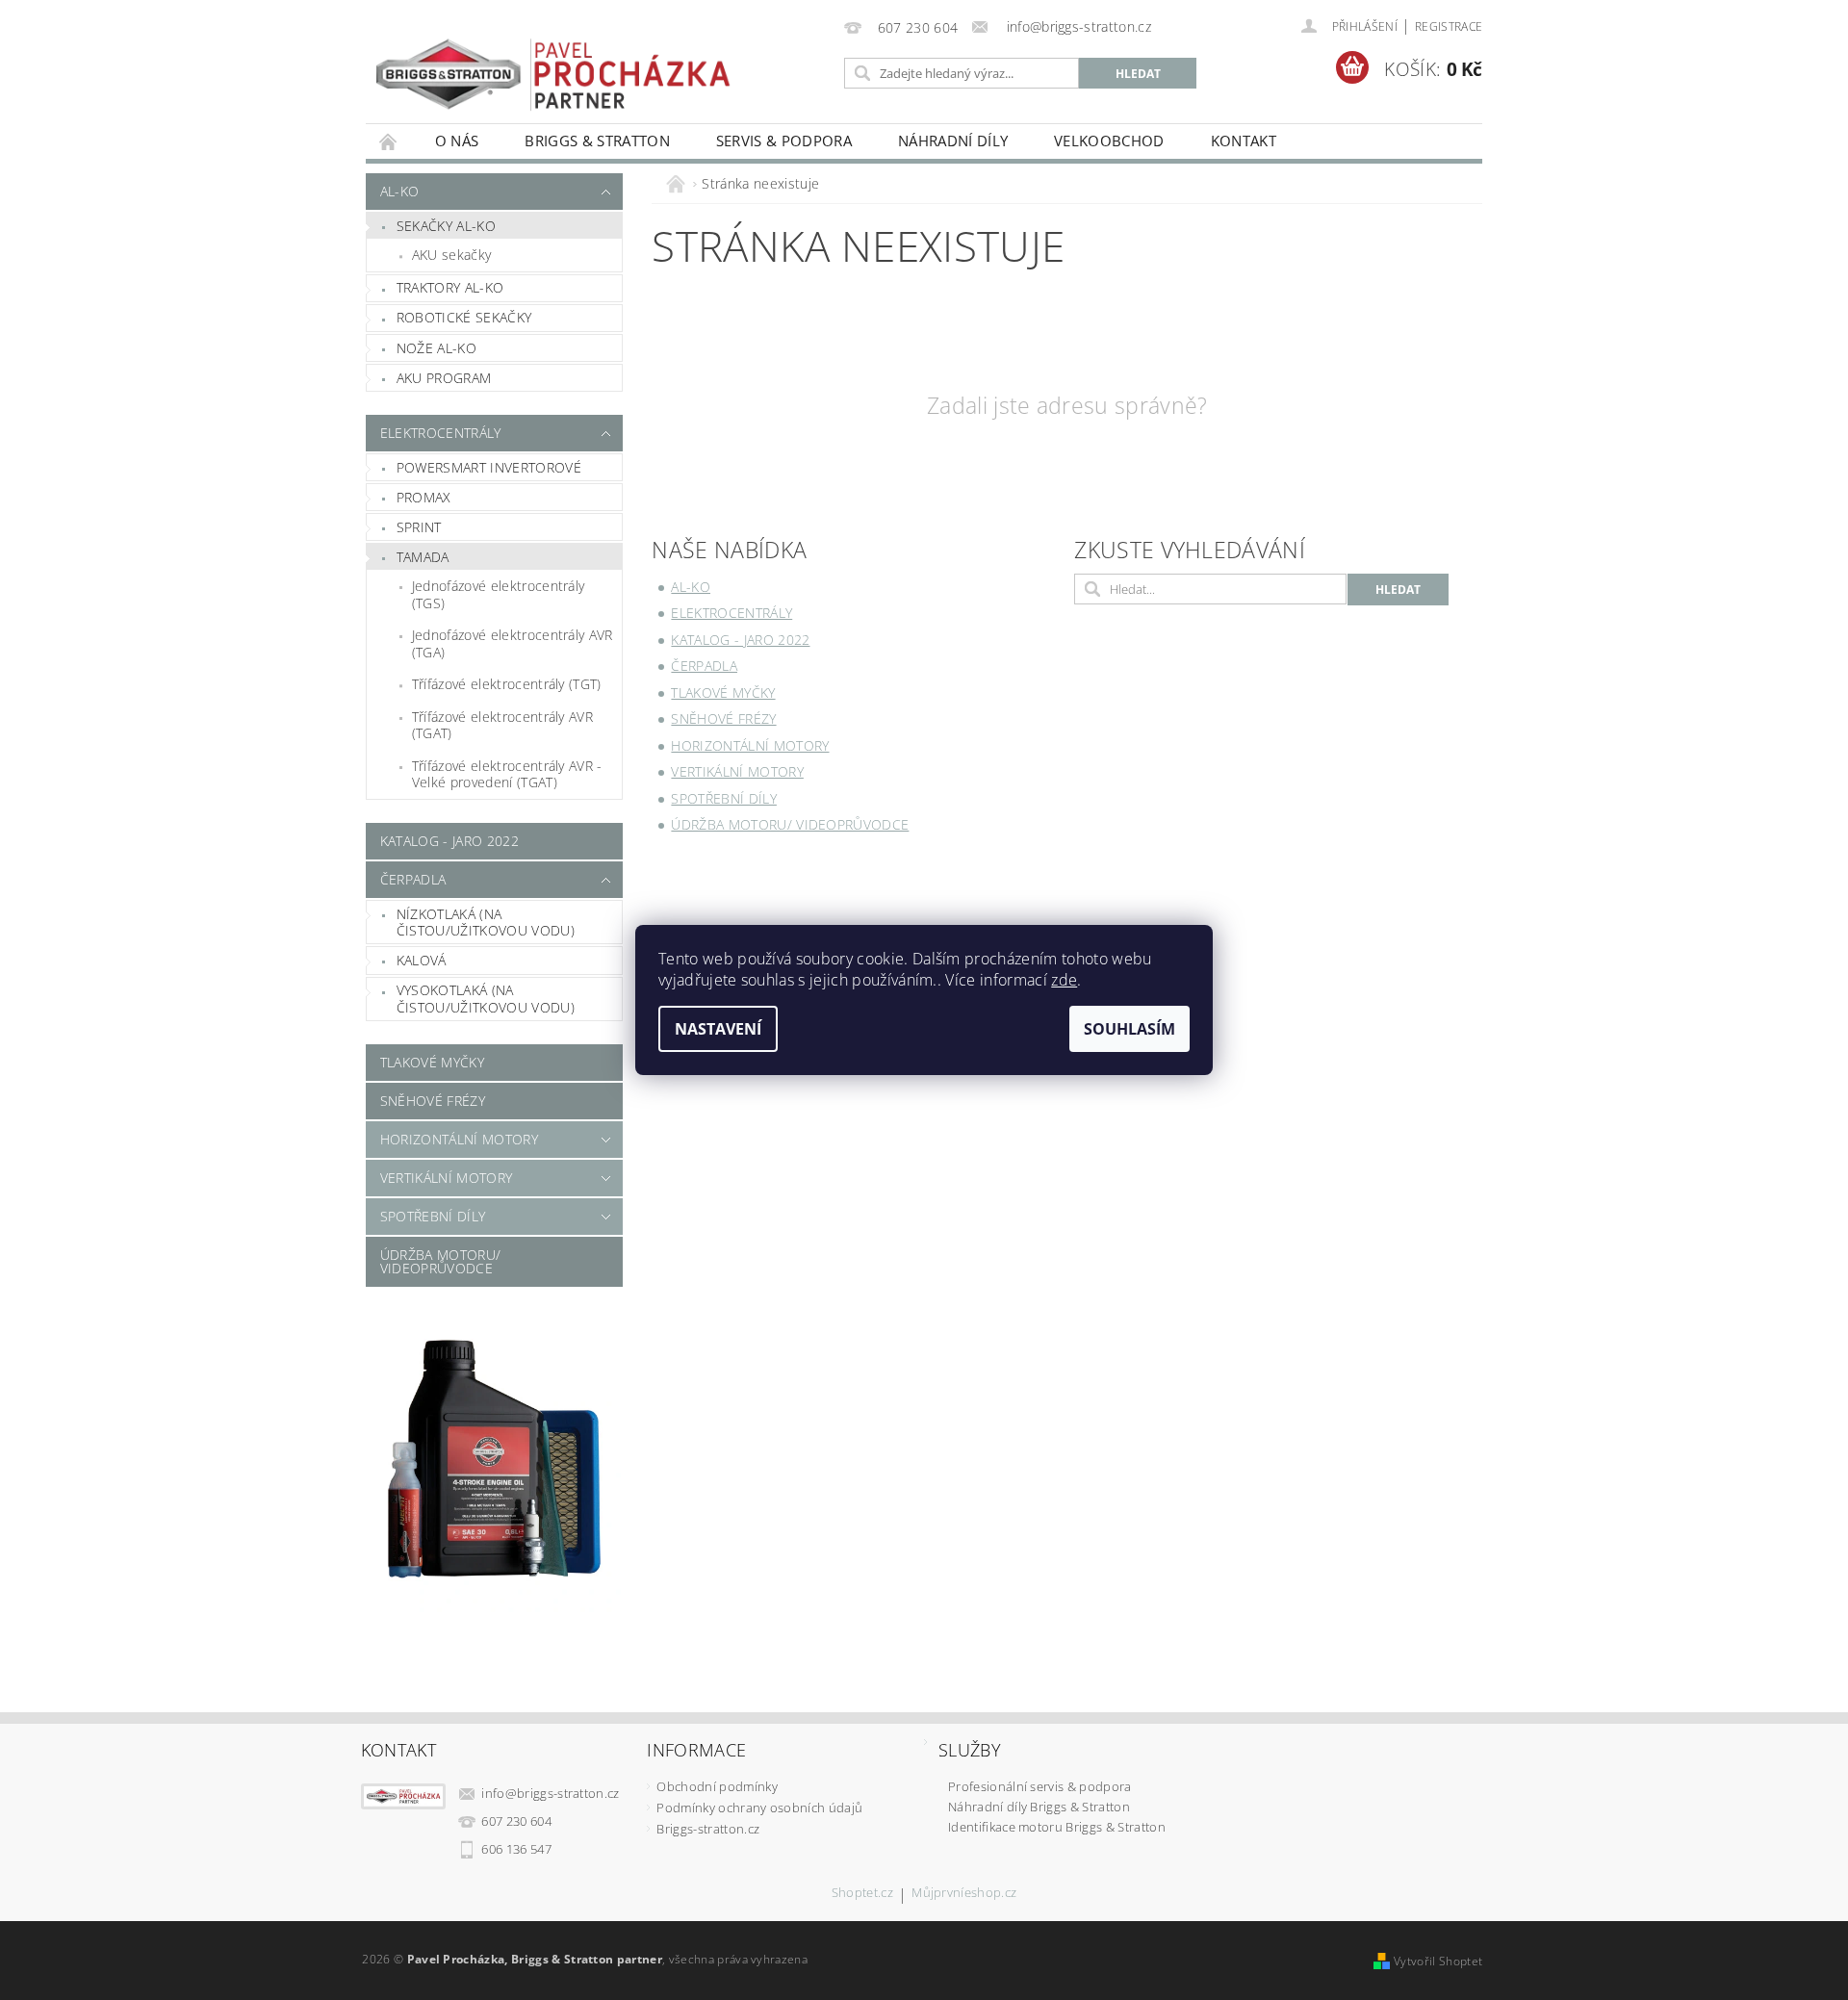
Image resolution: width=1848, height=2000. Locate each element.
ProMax (424, 497)
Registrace (1449, 26)
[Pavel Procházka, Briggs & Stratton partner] (553, 61)
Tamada (423, 557)
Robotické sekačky (464, 317)
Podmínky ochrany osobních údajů (759, 1808)
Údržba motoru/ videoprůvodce (440, 1261)
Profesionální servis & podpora (1040, 1786)
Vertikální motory (446, 1178)
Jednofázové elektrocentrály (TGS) (499, 594)
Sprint (419, 527)
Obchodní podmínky (717, 1786)
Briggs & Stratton (597, 141)
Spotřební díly (433, 1216)
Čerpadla (413, 879)
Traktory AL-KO (450, 287)
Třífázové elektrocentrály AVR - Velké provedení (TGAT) (507, 774)
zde (1064, 980)
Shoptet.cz (862, 1894)
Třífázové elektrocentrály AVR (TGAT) (502, 725)
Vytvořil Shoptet (1438, 1961)
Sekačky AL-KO (446, 226)
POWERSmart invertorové (489, 467)
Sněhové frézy (433, 1101)
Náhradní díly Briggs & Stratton (1039, 1807)
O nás (457, 141)
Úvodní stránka (389, 141)
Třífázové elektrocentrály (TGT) (507, 684)
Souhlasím (1129, 1029)
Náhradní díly (953, 141)
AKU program (444, 378)
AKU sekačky (452, 255)
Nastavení (718, 1029)
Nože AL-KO (436, 348)
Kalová (422, 960)
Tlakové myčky (432, 1062)
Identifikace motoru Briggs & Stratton (1057, 1827)
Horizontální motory (459, 1139)
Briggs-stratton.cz (708, 1829)
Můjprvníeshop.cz (964, 1894)
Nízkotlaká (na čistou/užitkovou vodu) (486, 923)
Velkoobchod (1109, 141)
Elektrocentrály (441, 433)
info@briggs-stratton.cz (550, 1793)
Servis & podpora (784, 141)
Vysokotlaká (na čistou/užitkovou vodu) (486, 999)
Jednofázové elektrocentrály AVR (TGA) (513, 643)
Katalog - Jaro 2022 (449, 841)
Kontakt (1244, 141)
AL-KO (400, 191)
